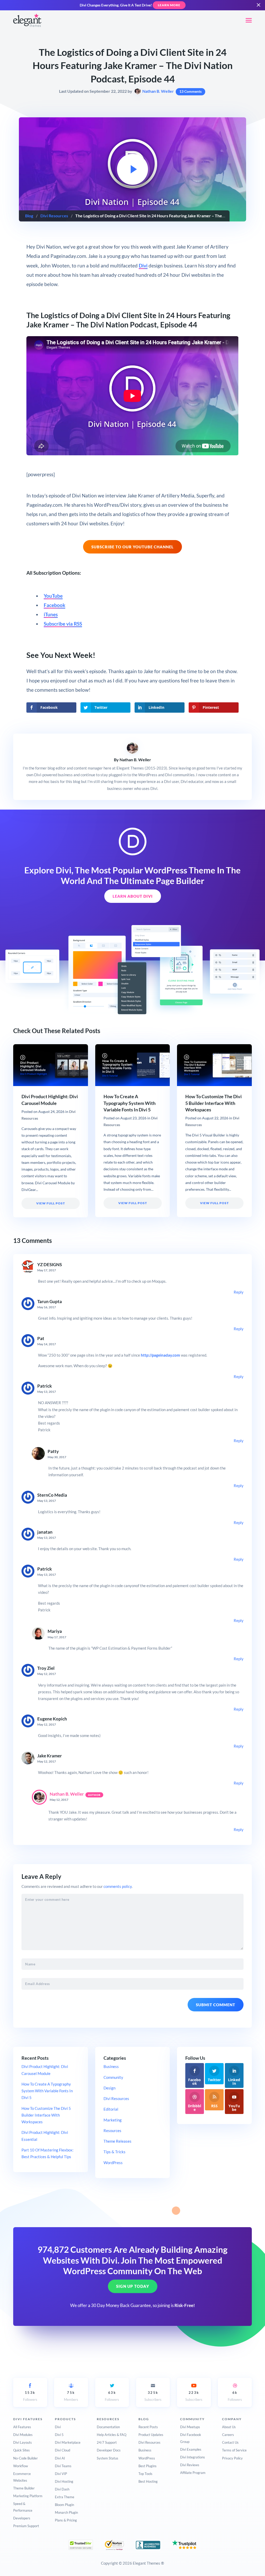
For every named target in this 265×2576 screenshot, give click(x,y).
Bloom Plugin (64, 2505)
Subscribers (153, 2396)
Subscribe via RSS (63, 624)
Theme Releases (117, 2141)
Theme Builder (24, 2488)
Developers (22, 2518)
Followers (30, 2396)
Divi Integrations (193, 2457)
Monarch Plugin (66, 2512)
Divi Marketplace (68, 2442)
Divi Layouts (23, 2442)
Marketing (113, 2120)
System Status (108, 2458)
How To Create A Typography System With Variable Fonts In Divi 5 (130, 1103)
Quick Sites (21, 2450)
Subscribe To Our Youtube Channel (132, 547)
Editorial (111, 2109)
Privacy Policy (232, 2458)
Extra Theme (65, 2497)
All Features (22, 2427)
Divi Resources (54, 216)
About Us (229, 2427)
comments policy (118, 1886)
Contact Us (230, 2442)
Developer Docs (109, 2450)
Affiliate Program (193, 2473)
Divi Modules (23, 2435)
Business (111, 2066)
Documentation (108, 2427)
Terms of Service (234, 2450)
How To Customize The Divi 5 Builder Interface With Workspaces (214, 1103)
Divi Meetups (190, 2427)
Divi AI (60, 2458)
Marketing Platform (28, 2496)
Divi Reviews (190, 2465)
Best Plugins (148, 2466)
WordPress (113, 2163)
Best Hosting (148, 2481)
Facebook (54, 605)
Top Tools (145, 2474)
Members (71, 2396)
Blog (29, 216)
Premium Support (26, 2526)
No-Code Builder (25, 2458)
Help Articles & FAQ (112, 2435)
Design (109, 2088)
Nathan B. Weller (158, 91)
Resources (112, 2131)
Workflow (21, 2466)
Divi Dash (62, 2489)
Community (113, 2077)
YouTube (53, 596)
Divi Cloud (62, 2450)
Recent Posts (148, 2427)
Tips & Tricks (115, 2152)
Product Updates (151, 2435)
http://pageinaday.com (160, 1355)
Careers (228, 2435)
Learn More (169, 5)
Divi (143, 266)
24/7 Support (107, 2442)
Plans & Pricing (66, 2520)
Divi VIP (61, 2474)
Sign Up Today (133, 2287)
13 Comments (190, 91)
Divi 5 (59, 2435)
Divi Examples (191, 2449)
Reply (239, 1292)
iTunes (51, 614)
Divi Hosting (64, 2481)
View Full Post (51, 1203)
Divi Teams (63, 2466)
